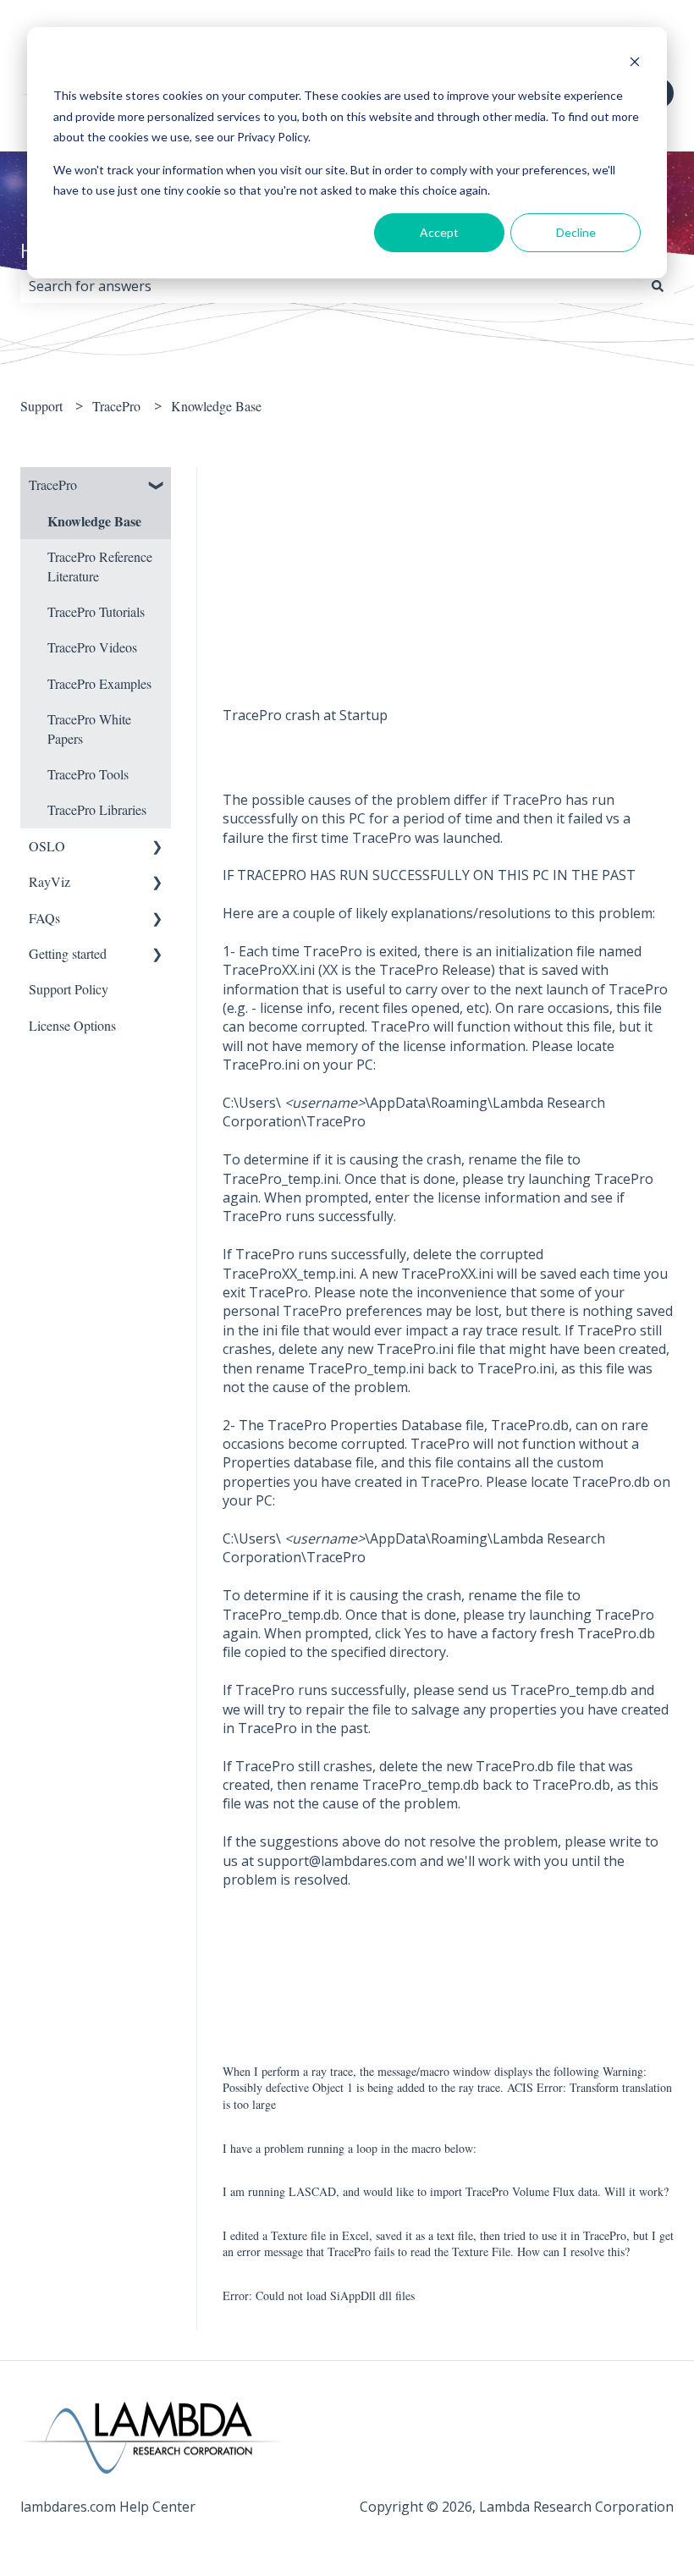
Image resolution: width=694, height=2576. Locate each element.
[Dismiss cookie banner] (635, 64)
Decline (576, 232)
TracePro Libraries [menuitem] (97, 809)
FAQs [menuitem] (44, 918)
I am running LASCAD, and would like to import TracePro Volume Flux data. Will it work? (446, 2191)
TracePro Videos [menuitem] (92, 647)
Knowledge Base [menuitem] (94, 521)
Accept (439, 232)
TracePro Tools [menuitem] (88, 774)
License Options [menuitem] (72, 1025)
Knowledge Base (216, 406)
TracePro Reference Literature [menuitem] (100, 566)
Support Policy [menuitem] (69, 989)
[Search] (658, 286)
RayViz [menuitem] (50, 881)
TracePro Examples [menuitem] (99, 683)
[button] (157, 486)
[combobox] (331, 286)
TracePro (116, 406)
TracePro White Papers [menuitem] (89, 728)
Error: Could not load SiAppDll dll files (319, 2295)
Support (41, 406)
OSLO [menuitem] (47, 846)
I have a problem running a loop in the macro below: (350, 2148)
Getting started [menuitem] (68, 953)
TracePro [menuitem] (53, 484)
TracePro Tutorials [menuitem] (96, 611)
